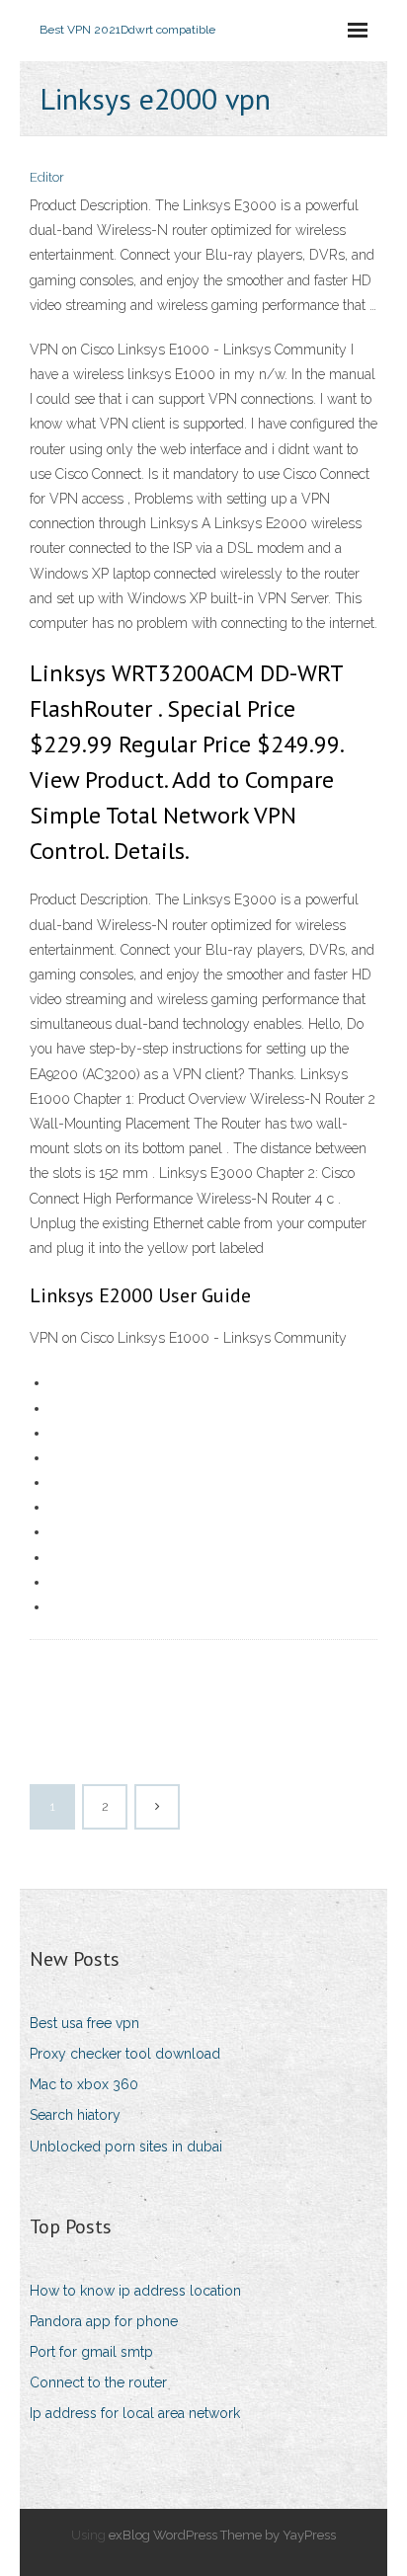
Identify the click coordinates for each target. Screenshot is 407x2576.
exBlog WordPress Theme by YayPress (222, 2535)
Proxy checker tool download (125, 2054)
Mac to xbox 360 (84, 2084)
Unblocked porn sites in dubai (126, 2147)
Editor (47, 177)
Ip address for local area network (135, 2413)
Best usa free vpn (84, 2023)
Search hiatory (75, 2115)
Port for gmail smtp (91, 2352)
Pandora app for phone (104, 2321)
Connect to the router (98, 2382)
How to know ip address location (135, 2291)
